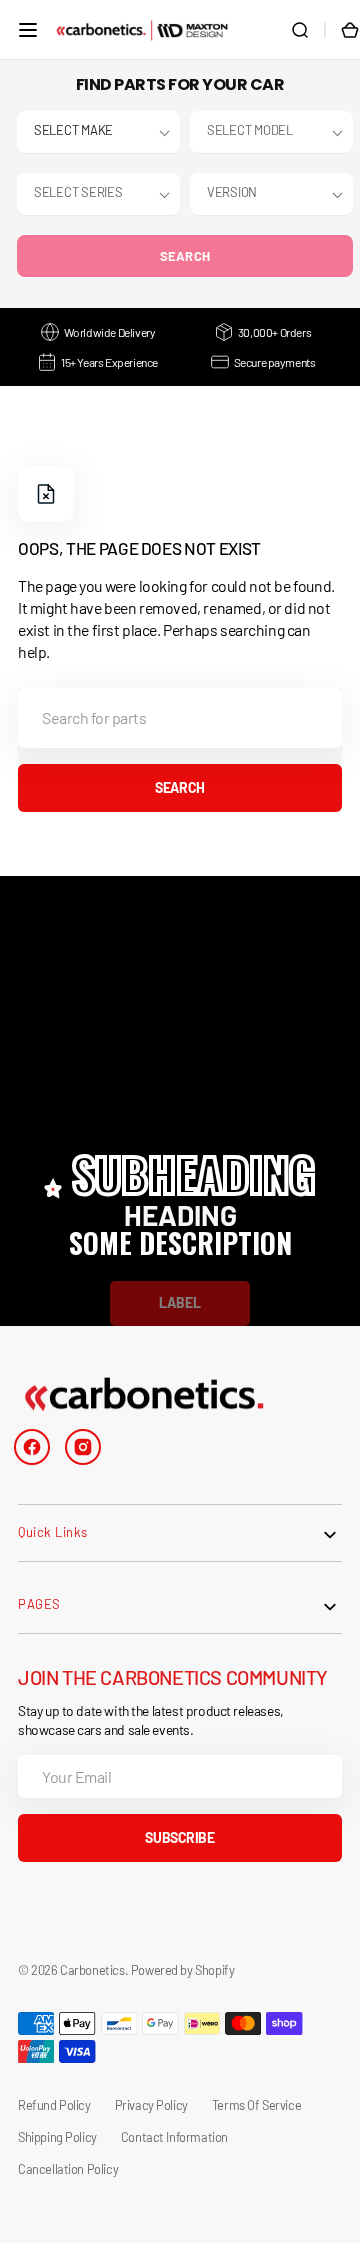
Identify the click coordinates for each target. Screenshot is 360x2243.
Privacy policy (151, 2105)
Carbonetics (92, 1970)
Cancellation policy (68, 2169)
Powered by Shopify (183, 1970)
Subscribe (179, 1837)
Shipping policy (57, 2137)
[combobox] (180, 718)
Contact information (174, 2137)
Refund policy (54, 2105)
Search (185, 256)
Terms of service (256, 2105)
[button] (28, 30)
